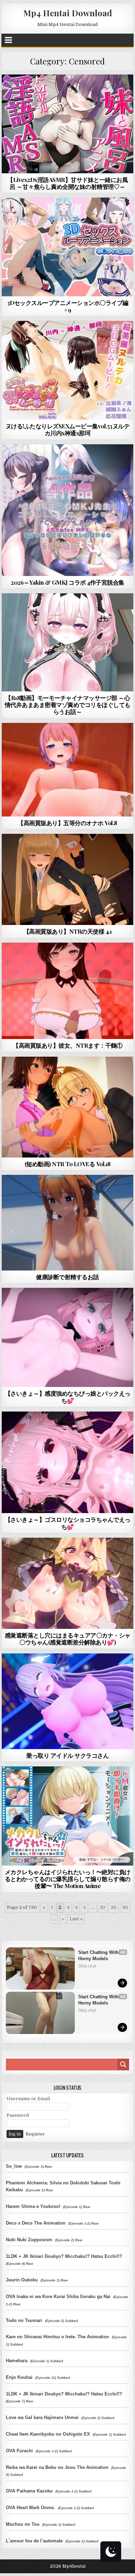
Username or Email (28, 2099)
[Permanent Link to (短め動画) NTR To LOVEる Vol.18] (67, 1107)
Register (35, 2134)
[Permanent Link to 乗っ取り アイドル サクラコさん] (67, 1701)
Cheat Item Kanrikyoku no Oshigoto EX (48, 2434)
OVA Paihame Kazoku (29, 2491)
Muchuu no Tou (23, 2524)
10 (103, 1907)
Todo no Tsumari (24, 2320)
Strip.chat (87, 1966)
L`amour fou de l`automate (34, 2541)
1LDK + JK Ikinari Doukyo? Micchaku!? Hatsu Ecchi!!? (64, 2256)
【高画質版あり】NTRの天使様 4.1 (68, 931)
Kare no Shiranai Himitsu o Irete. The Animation (57, 2337)
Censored (80, 91)
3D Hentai (55, 91)
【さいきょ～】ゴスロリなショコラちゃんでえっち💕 (68, 1523)
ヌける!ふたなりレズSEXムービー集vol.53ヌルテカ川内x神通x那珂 (68, 429)
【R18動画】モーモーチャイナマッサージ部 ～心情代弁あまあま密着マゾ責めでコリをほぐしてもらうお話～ (68, 705)
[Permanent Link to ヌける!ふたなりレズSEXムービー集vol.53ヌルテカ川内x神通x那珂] (67, 370)
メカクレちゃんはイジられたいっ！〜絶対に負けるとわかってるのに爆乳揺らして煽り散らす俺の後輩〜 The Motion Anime (68, 1879)
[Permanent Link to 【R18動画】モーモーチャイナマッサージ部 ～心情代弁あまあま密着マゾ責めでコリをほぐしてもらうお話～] (67, 642)
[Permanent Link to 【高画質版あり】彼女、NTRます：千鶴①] (67, 991)
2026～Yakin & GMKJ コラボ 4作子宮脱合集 (67, 582)
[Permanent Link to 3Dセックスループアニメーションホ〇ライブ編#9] (67, 247)
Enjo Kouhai (19, 2377)
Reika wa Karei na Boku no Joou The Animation (57, 2467)
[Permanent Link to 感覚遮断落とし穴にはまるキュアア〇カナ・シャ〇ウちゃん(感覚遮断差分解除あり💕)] (67, 1583)
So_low (14, 2166)
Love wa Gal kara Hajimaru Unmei (42, 2417)
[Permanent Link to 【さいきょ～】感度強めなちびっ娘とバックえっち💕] (67, 1337)
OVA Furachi (19, 2451)
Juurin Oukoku (22, 2280)
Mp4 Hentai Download (68, 13)
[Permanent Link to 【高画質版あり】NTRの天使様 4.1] (67, 879)
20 (114, 1907)
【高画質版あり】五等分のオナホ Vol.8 (67, 823)
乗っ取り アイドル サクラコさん (67, 1755)
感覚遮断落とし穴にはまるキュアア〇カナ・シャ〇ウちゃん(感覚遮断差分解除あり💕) (68, 1639)
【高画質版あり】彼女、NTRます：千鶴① (67, 1045)
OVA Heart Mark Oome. (30, 2508)
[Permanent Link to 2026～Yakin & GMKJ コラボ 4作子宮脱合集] (67, 510)
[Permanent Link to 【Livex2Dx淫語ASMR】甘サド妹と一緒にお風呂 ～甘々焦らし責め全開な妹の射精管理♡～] (67, 124)
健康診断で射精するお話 (67, 1277)
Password (18, 2115)
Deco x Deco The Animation (36, 2223)
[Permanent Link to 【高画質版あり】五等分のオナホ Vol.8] (67, 770)
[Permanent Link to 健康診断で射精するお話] (67, 1223)
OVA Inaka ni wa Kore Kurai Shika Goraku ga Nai (58, 2296)
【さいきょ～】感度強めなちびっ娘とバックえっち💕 (68, 1397)
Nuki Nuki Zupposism (29, 2240)
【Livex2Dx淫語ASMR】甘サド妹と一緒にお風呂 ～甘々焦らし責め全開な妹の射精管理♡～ (67, 183)
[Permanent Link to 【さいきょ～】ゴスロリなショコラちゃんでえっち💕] (67, 1462)
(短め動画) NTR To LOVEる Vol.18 (68, 1164)
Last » (76, 1919)
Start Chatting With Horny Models (99, 1955)
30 (125, 1907)
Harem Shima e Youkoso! (33, 2206)
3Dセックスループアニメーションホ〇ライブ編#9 (68, 306)
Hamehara (17, 2361)
